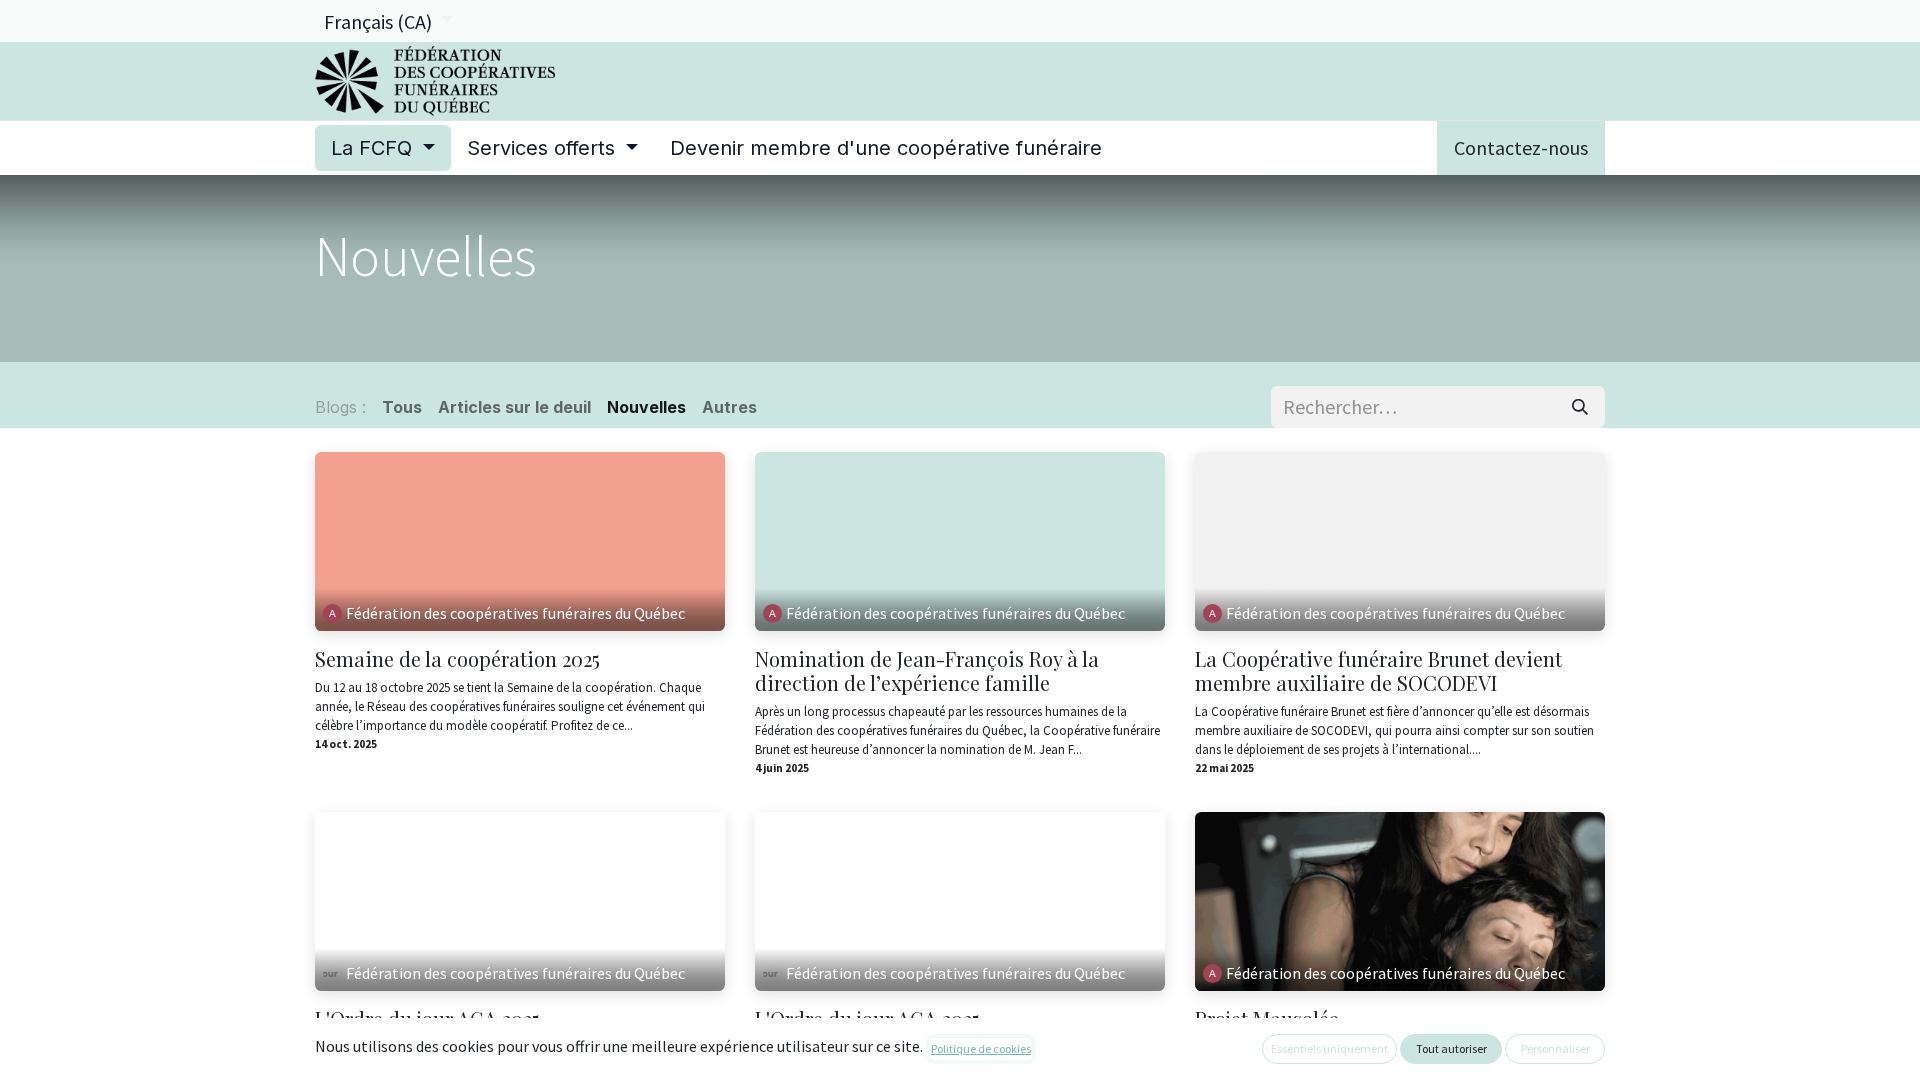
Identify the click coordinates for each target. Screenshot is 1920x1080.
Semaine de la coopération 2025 (457, 659)
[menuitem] (383, 148)
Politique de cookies (981, 1048)
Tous (402, 407)
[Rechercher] (1580, 407)
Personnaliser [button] (1555, 1048)
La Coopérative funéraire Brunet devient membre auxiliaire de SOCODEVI (1378, 671)
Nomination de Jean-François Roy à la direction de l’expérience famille (927, 671)
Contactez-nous (1521, 147)
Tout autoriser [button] (1451, 1048)
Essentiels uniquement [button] (1329, 1048)
